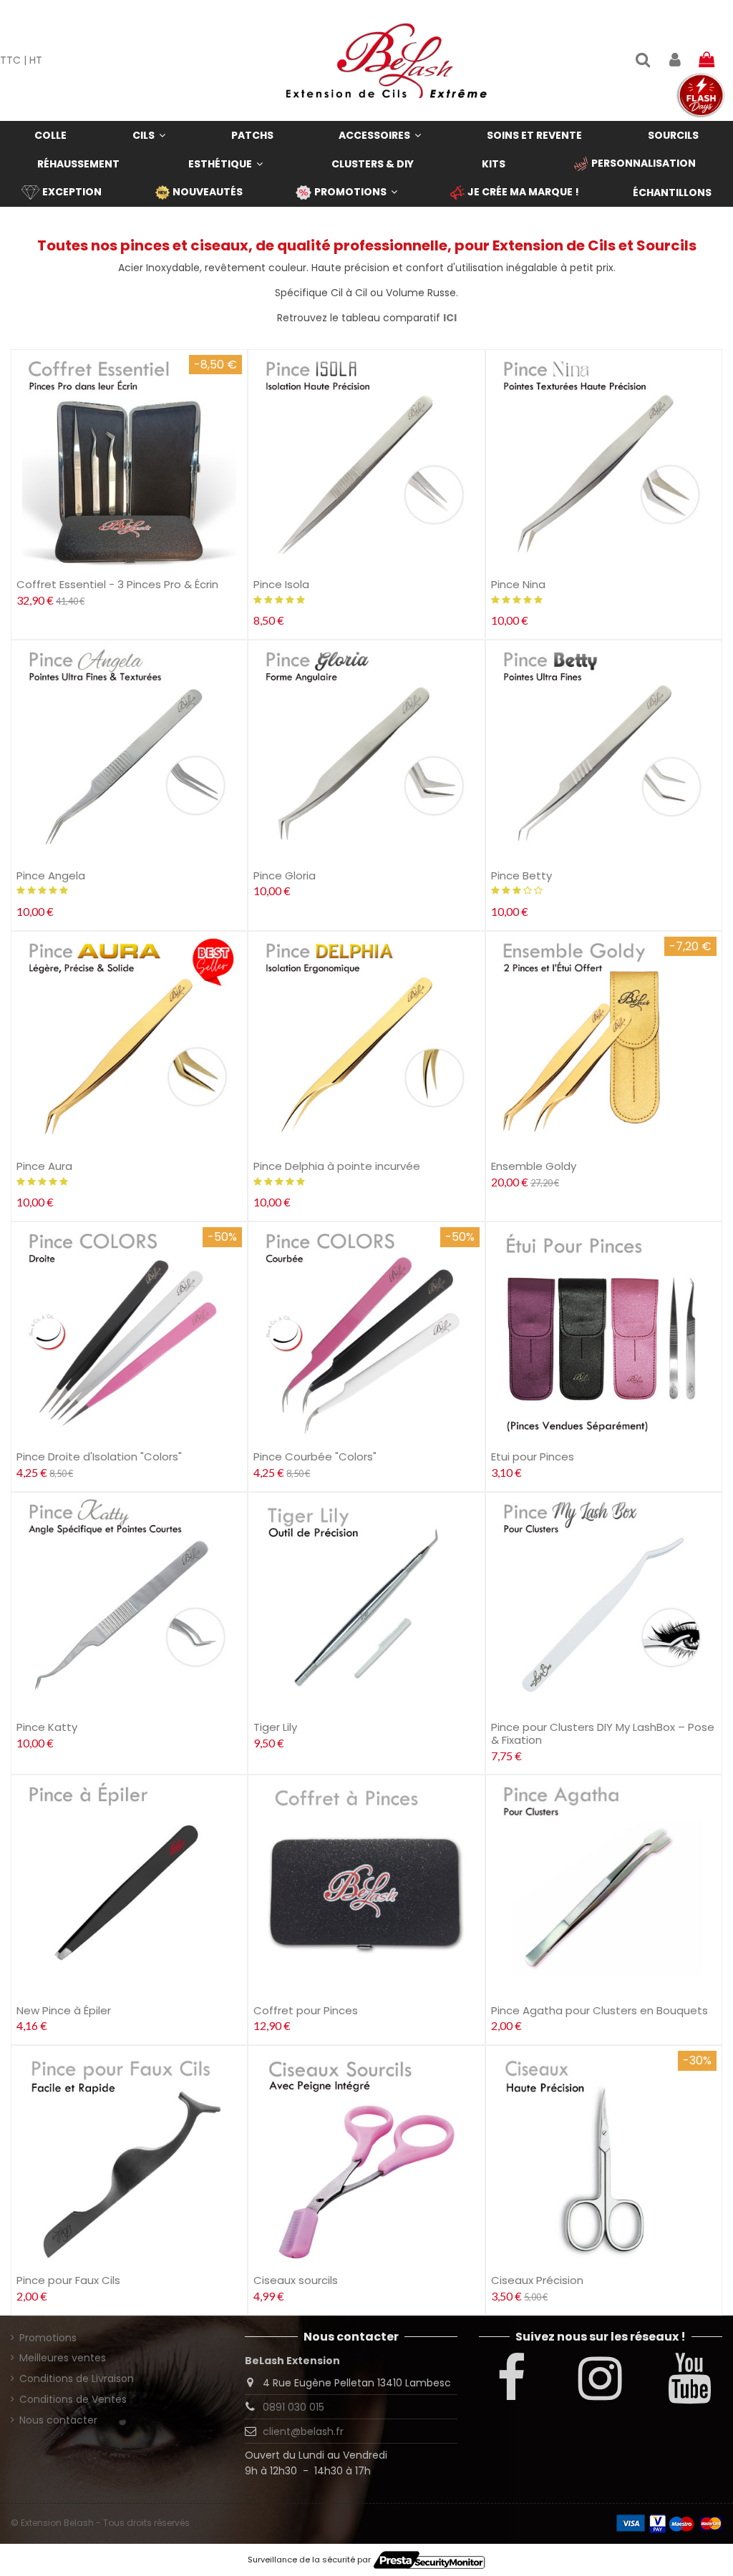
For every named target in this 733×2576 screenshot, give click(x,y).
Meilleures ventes (63, 2358)
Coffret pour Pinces (306, 2010)
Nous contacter (58, 2420)
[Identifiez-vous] (674, 60)
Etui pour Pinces (533, 1457)
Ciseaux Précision (537, 2280)
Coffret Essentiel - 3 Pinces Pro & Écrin (117, 584)
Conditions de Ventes (73, 2399)
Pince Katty (47, 1727)
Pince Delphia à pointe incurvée (337, 1166)
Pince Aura (44, 1166)
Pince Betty (521, 875)
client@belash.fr (303, 2431)
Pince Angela (51, 875)
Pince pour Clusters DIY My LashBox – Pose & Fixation (603, 1733)
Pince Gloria (285, 875)
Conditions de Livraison (77, 2379)
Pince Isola (281, 584)
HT (36, 60)
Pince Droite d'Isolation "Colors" (99, 1457)
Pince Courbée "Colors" (315, 1457)
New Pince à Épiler (64, 2010)
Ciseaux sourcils (296, 2280)
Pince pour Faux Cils (68, 2280)
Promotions (48, 2338)
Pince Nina (518, 584)
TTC (10, 60)
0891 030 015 (293, 2407)
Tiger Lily (275, 1727)
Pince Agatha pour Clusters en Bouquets (599, 2010)
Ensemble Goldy (534, 1166)
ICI (450, 318)
